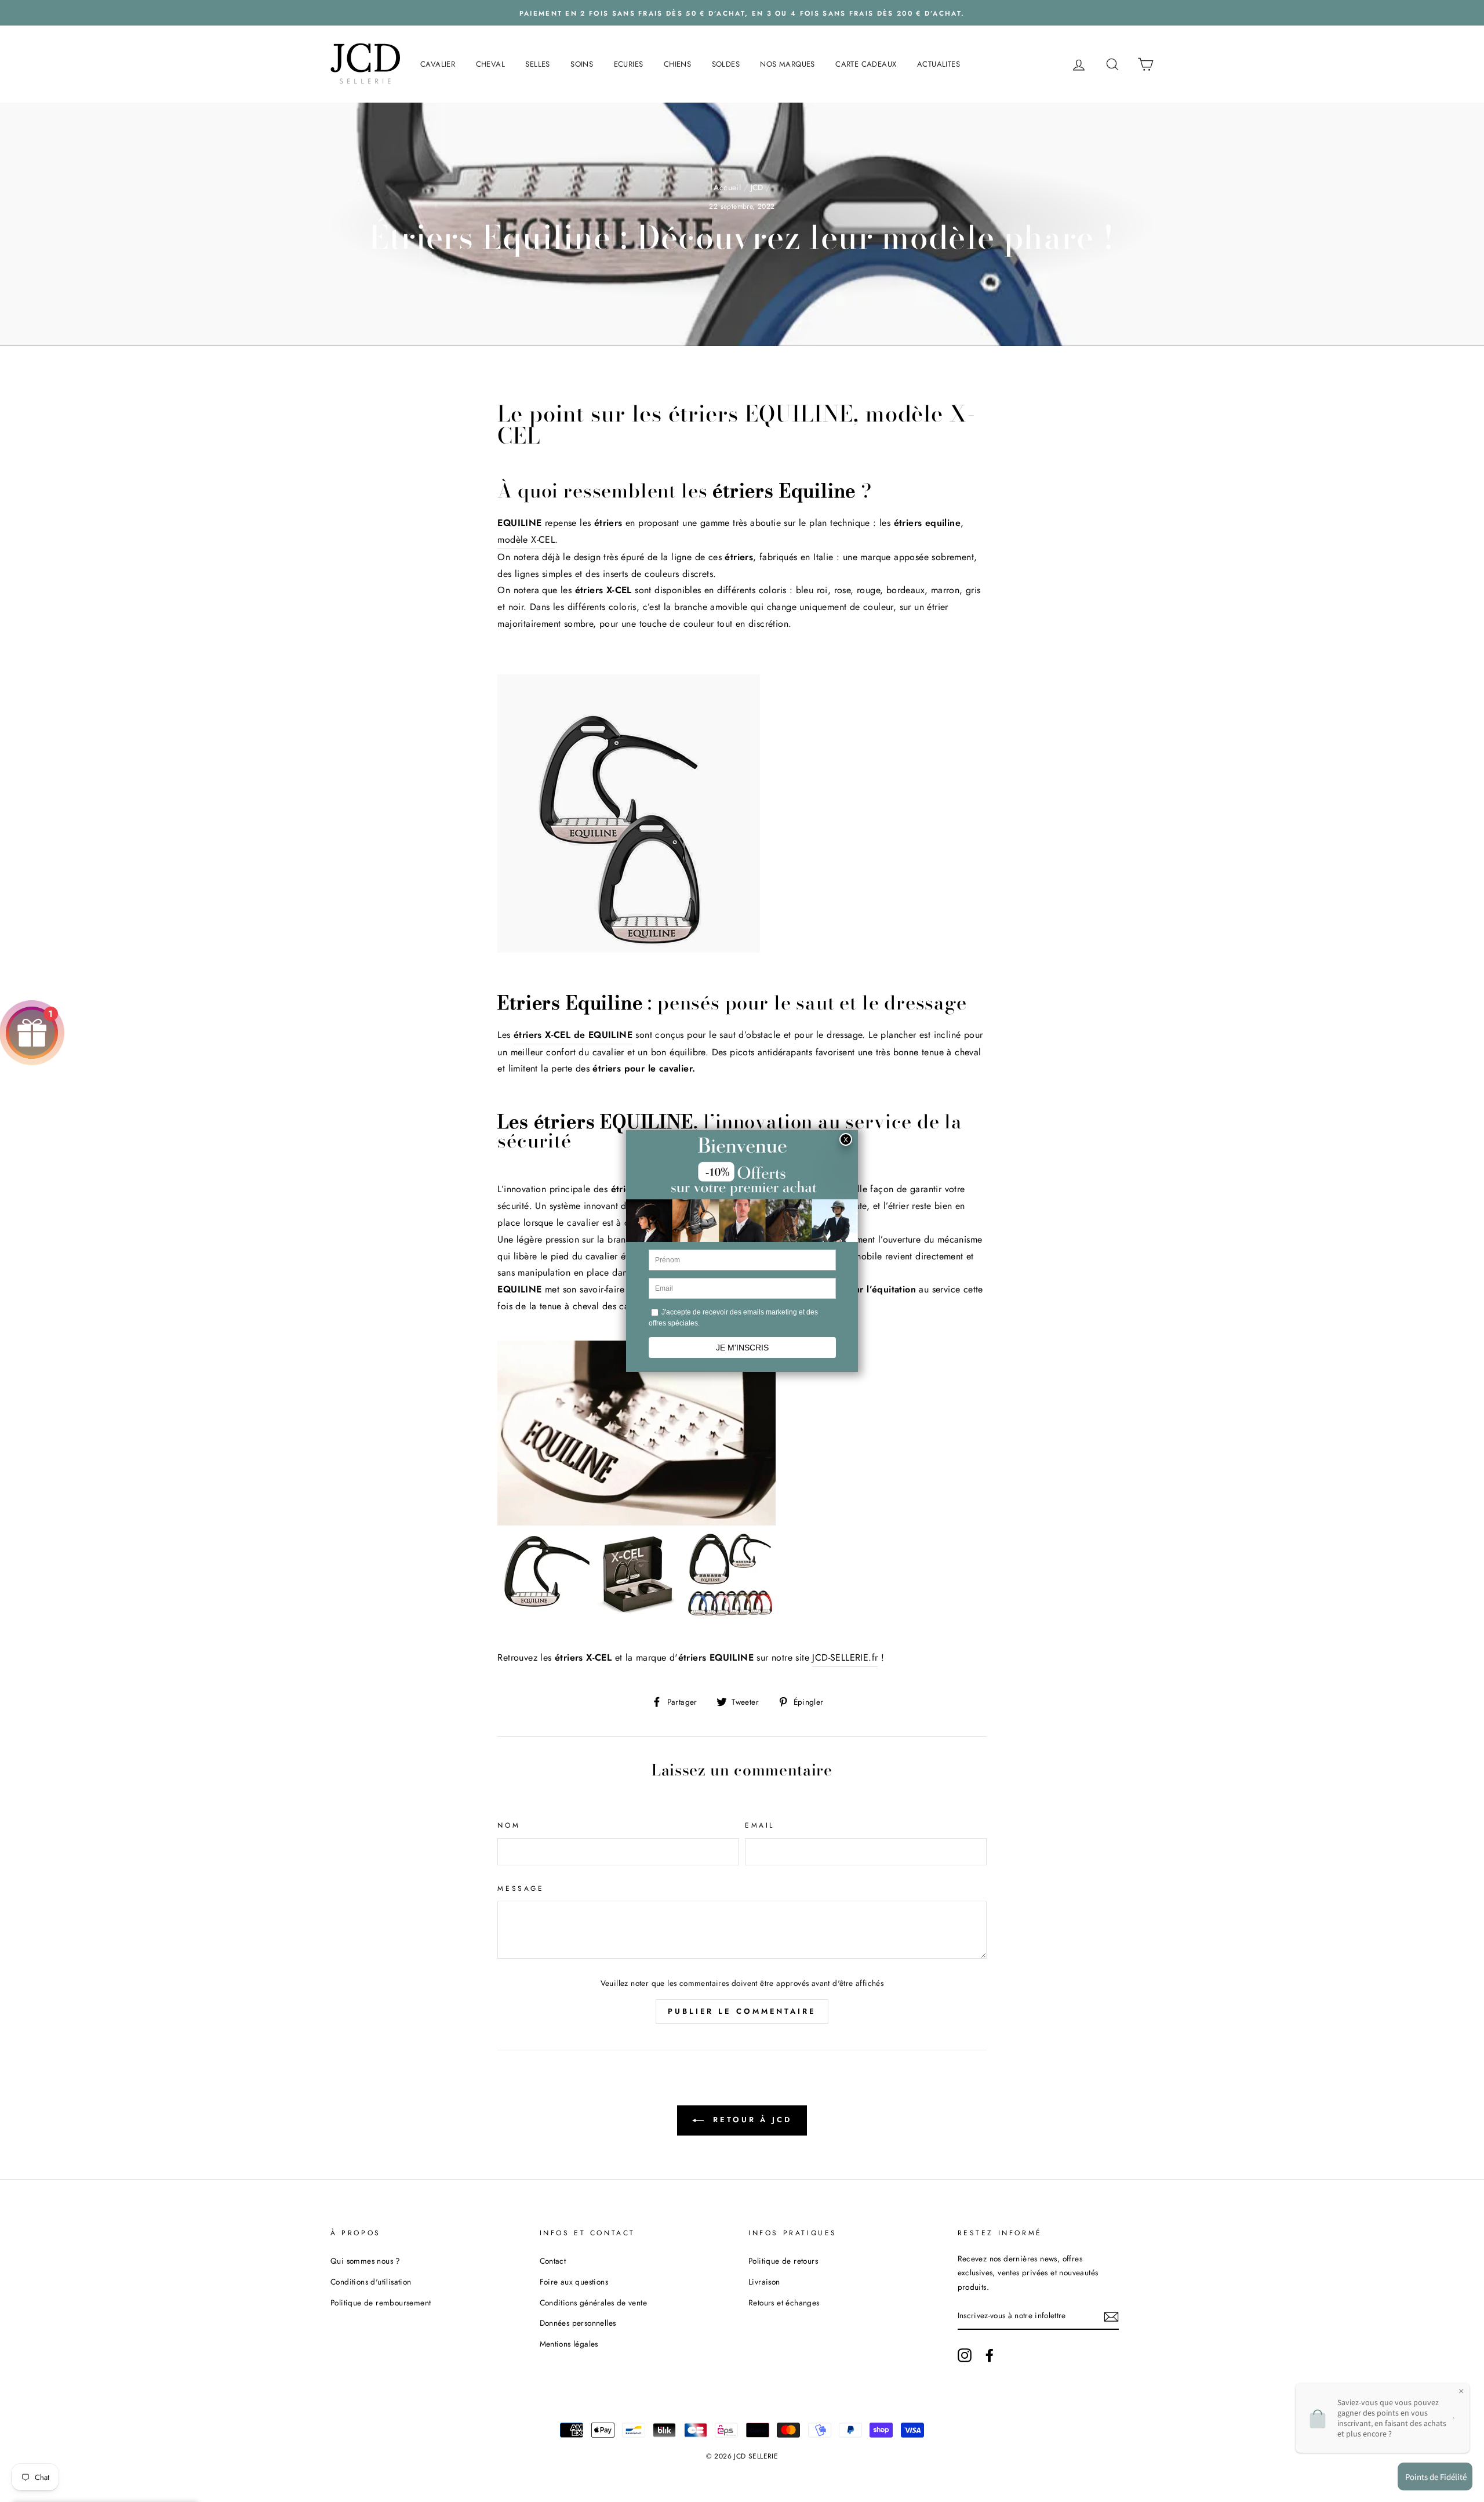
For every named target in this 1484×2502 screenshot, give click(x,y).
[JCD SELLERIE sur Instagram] (965, 2355)
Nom (509, 1825)
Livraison (764, 2282)
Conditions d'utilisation (371, 2282)
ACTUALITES (939, 64)
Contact (553, 2261)
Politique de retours (783, 2261)
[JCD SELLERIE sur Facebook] (990, 2355)
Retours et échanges (784, 2303)
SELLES (537, 64)
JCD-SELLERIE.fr (845, 1657)
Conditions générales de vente (594, 2303)
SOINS (582, 64)
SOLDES (726, 64)
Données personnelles (578, 2323)
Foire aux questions (574, 2282)
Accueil (727, 187)
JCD (757, 187)
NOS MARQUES (787, 64)
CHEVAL (490, 64)
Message (521, 1889)
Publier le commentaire (742, 2011)
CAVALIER (438, 64)
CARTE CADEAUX (866, 64)
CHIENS (677, 64)
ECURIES (629, 64)
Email (760, 1825)
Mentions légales (569, 2344)
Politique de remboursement (381, 2303)
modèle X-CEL (526, 540)
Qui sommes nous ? (365, 2261)
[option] (742, 13)
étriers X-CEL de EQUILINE (573, 1035)
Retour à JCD (750, 2120)
